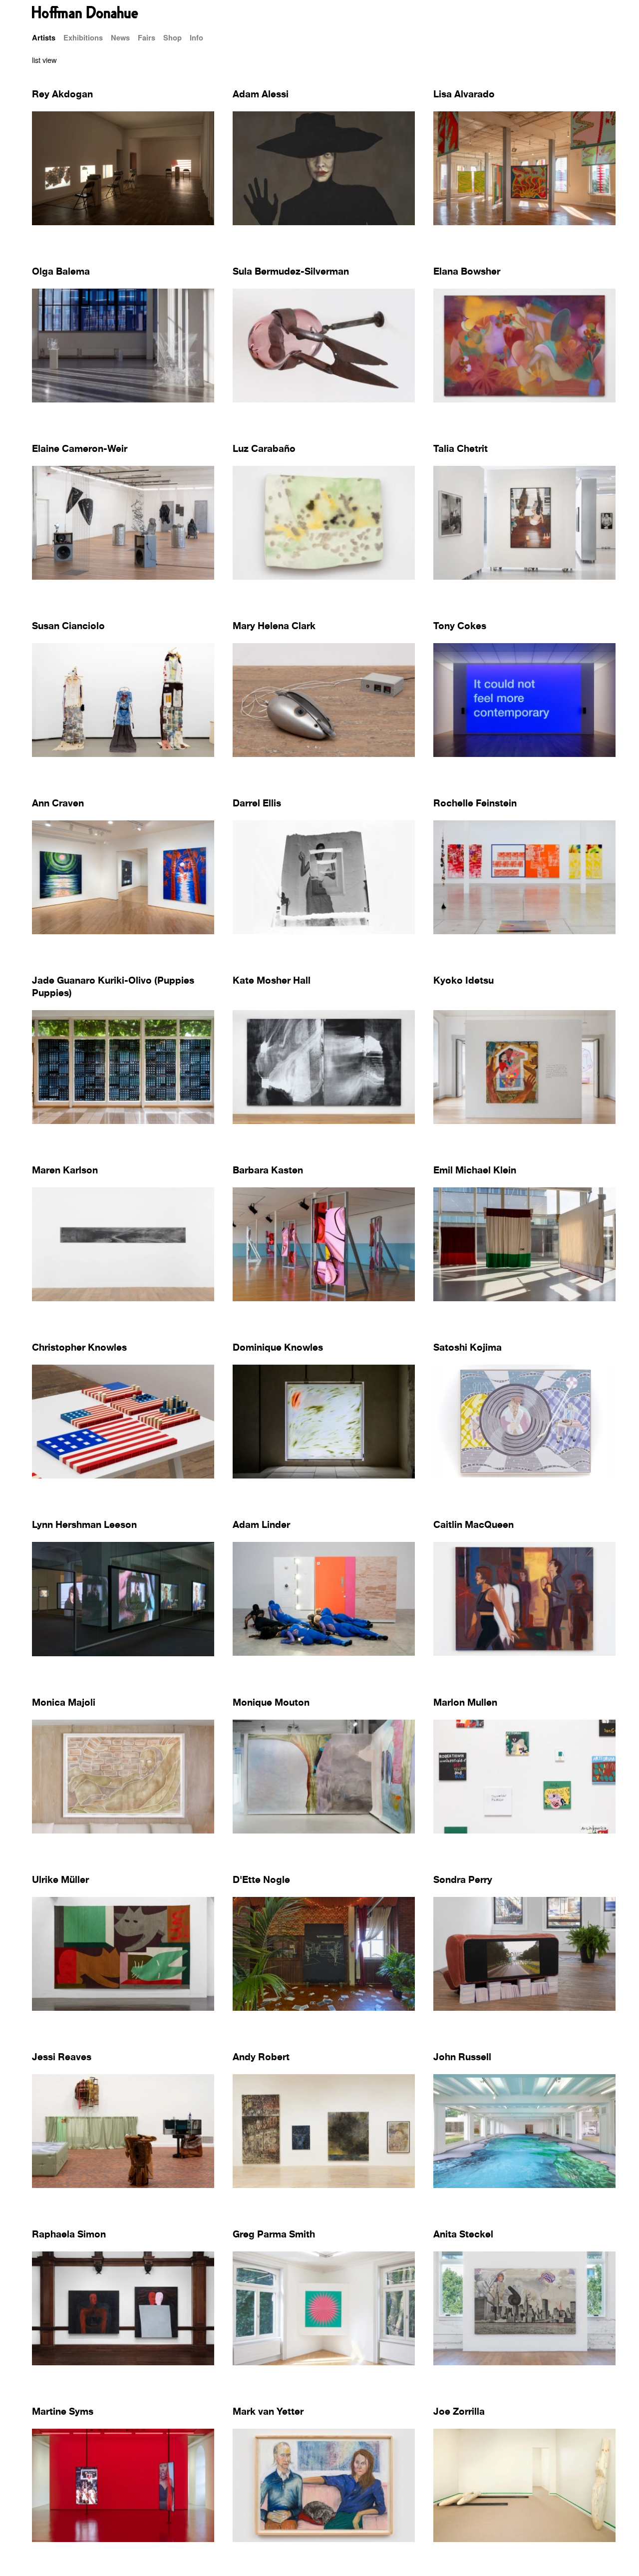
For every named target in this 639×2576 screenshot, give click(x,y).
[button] (319, 60)
